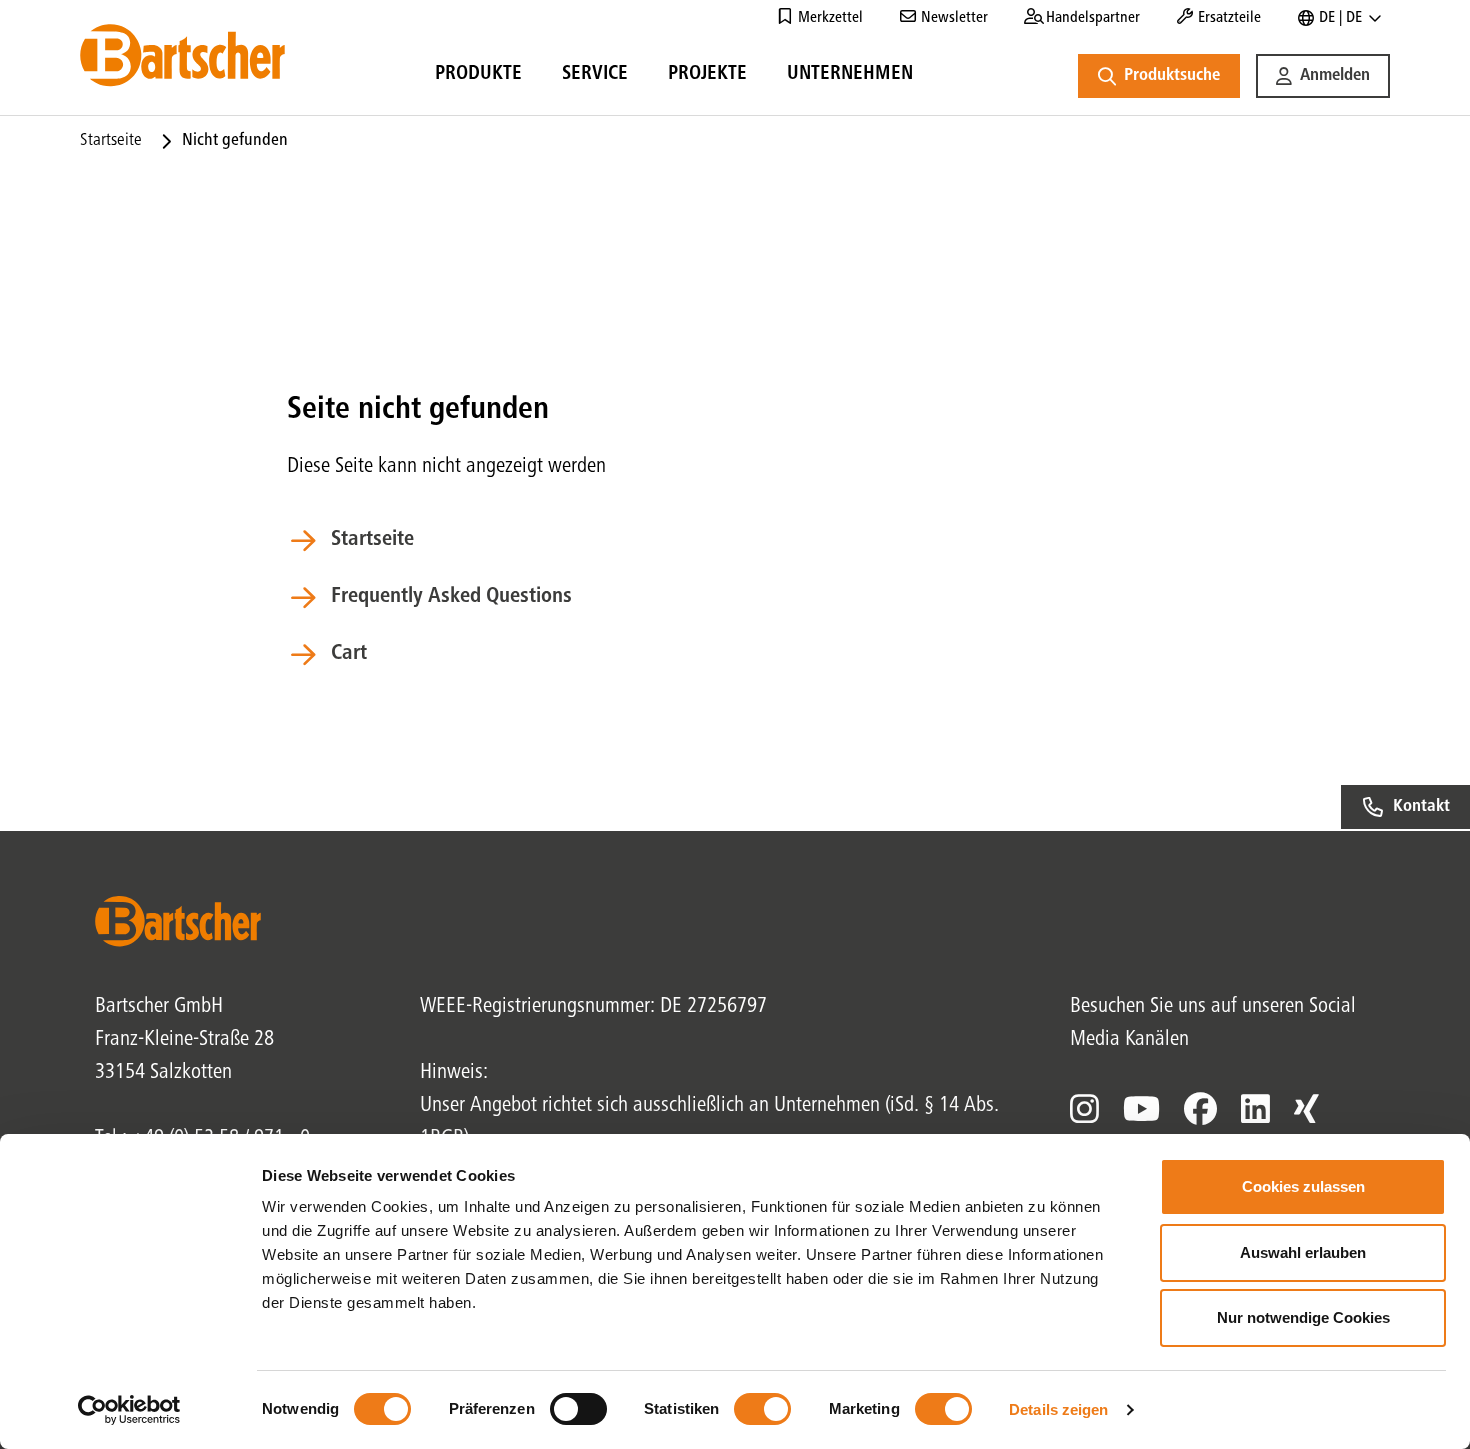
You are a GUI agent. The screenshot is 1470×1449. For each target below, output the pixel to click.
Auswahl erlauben (1303, 1252)
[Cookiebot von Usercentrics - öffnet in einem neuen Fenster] (129, 1410)
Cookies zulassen (1303, 1186)
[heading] (478, 77)
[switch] (578, 1409)
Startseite (111, 141)
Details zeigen (1058, 1409)
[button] (1323, 76)
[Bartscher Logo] (182, 55)
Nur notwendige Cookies (1303, 1317)
